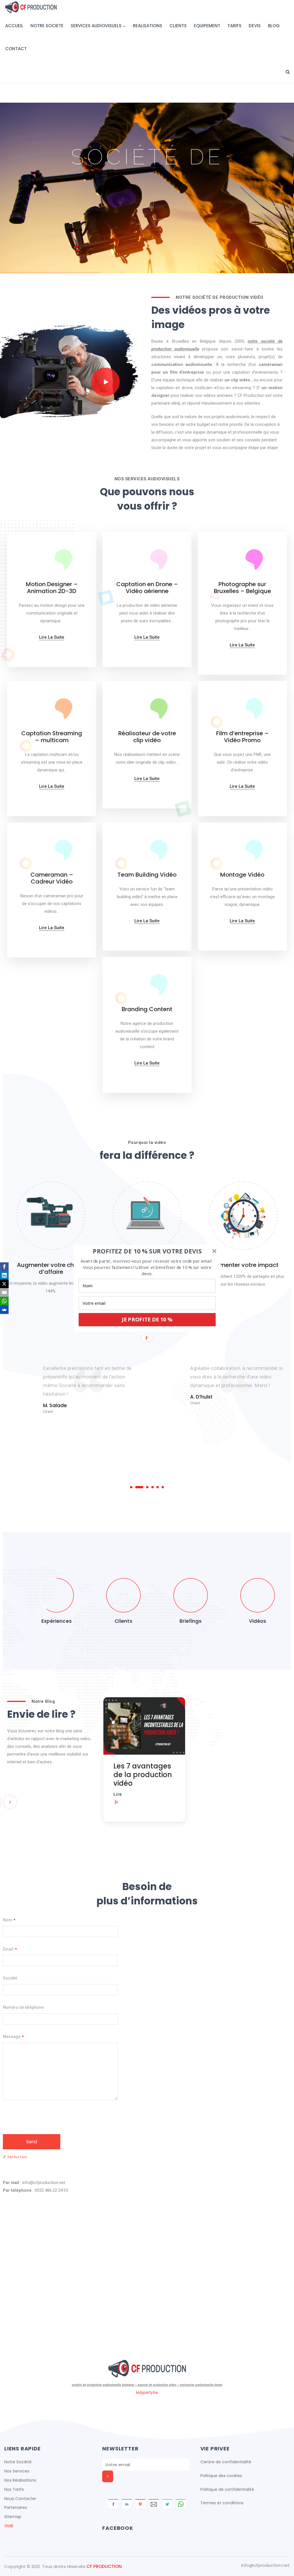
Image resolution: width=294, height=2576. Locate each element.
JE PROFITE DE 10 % (147, 1319)
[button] (147, 1251)
